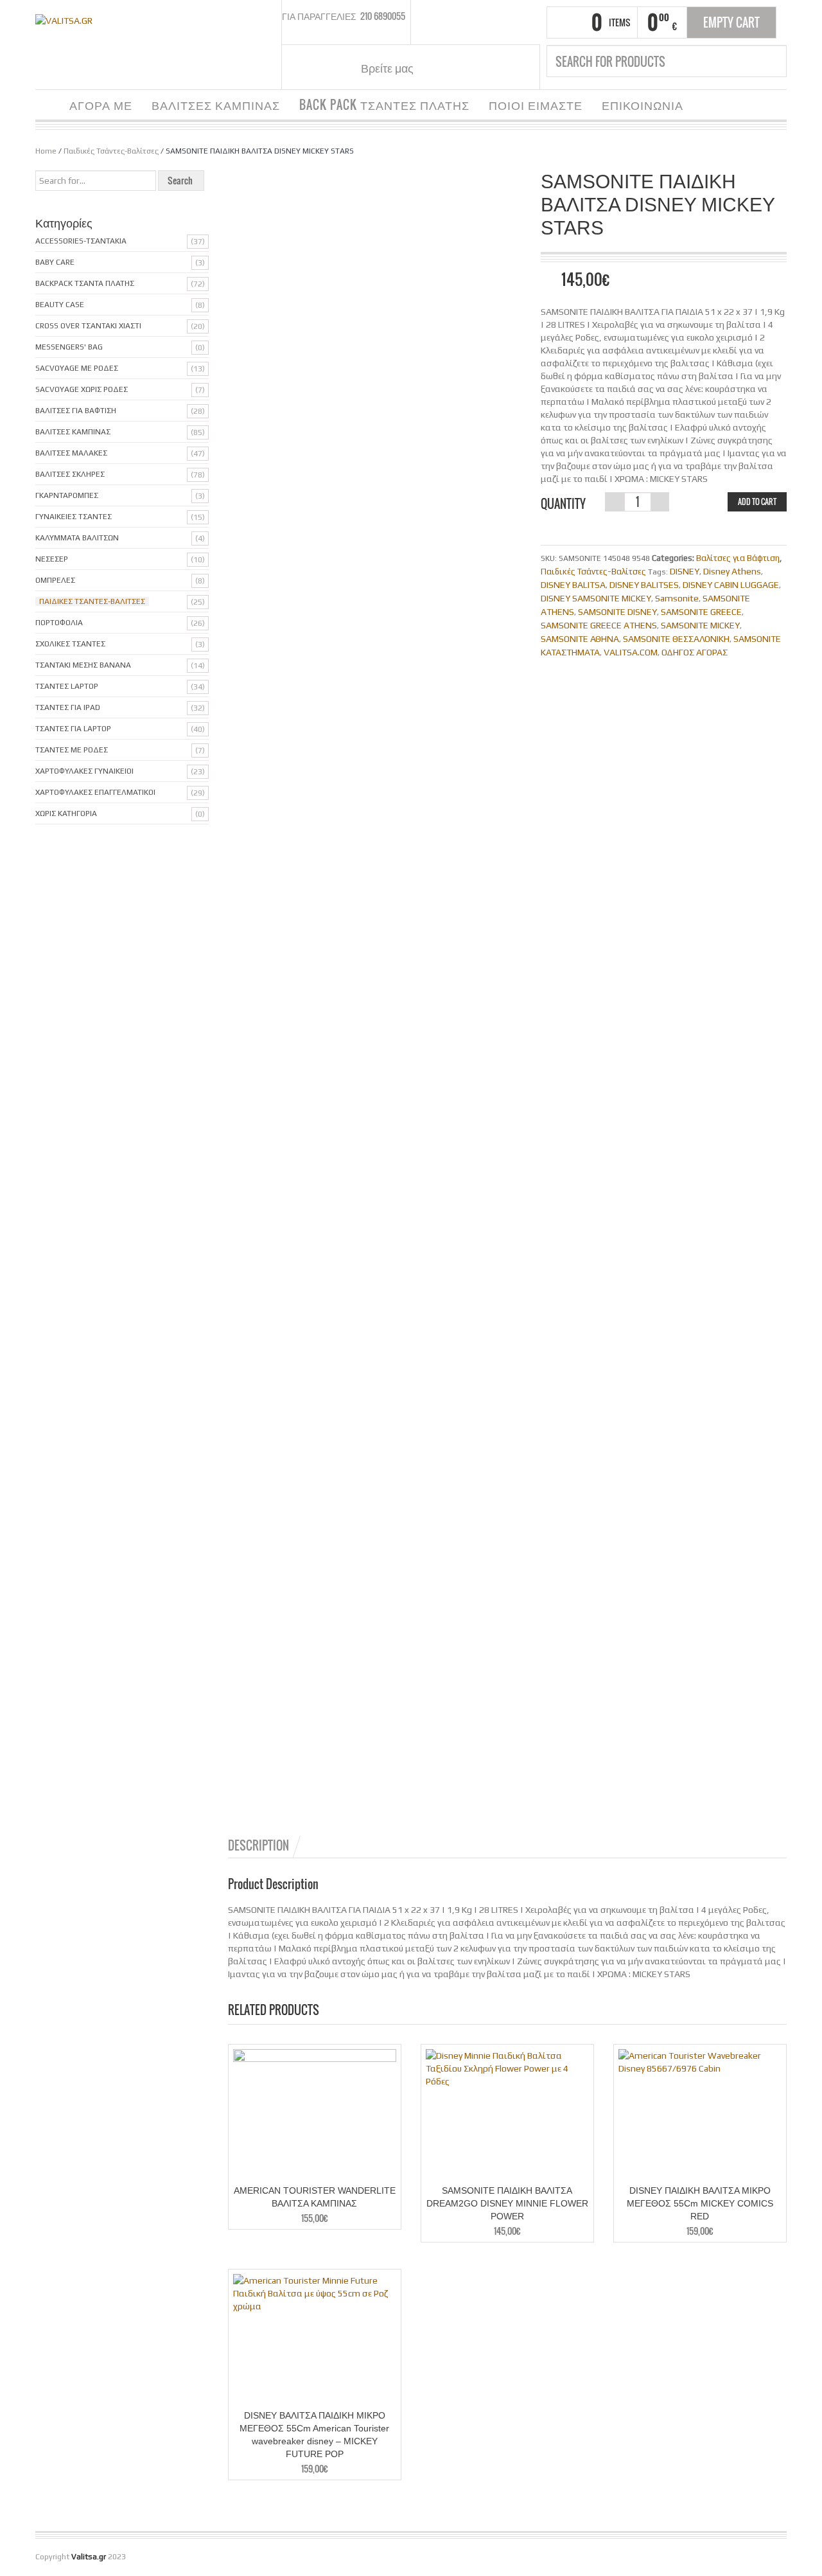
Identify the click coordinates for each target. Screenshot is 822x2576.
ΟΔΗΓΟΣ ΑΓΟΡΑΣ (695, 652)
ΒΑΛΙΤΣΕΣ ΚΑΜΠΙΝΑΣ (216, 105)
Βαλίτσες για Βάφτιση (738, 558)
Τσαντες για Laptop (73, 729)
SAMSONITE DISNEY (617, 612)
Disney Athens (732, 571)
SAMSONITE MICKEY (700, 625)
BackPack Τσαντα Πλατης (85, 283)
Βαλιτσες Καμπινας (73, 432)
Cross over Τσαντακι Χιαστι (88, 326)
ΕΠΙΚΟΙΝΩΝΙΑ (643, 105)
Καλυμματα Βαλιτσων (77, 538)
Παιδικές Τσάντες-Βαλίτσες (111, 151)
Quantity (563, 504)
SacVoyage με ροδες (77, 368)
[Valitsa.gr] (64, 19)
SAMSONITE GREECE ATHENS (599, 625)
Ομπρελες (55, 580)
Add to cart (757, 502)
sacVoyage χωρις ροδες (82, 389)
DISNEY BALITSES (644, 585)
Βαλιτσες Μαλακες (71, 453)
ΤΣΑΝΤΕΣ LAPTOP (67, 686)
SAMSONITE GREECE (701, 612)
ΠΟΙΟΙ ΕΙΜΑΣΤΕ (536, 105)
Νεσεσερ (52, 559)
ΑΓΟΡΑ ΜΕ (101, 105)
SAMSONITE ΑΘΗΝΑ (580, 639)
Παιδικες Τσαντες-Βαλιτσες (92, 601)
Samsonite (677, 598)
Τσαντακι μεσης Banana (83, 665)
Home (46, 151)
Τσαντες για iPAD (68, 707)
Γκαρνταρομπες (67, 495)
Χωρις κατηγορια (66, 813)
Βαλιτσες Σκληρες (70, 474)
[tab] (265, 1845)
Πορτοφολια (59, 623)
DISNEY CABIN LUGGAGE (731, 585)
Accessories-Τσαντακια (81, 241)
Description (258, 1845)
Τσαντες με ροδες (72, 750)
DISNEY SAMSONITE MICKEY (596, 598)
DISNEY (685, 571)
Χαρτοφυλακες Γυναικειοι (84, 771)
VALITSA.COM (631, 652)
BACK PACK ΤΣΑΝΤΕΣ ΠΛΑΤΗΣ (384, 105)
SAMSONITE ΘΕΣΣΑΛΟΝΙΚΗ (676, 639)
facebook (439, 67)
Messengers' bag (69, 347)
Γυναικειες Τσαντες (74, 517)
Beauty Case (60, 305)
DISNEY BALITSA (573, 585)
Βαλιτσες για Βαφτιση (76, 411)
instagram (455, 67)
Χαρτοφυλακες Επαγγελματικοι (95, 792)
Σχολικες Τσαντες (70, 644)
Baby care (55, 262)
